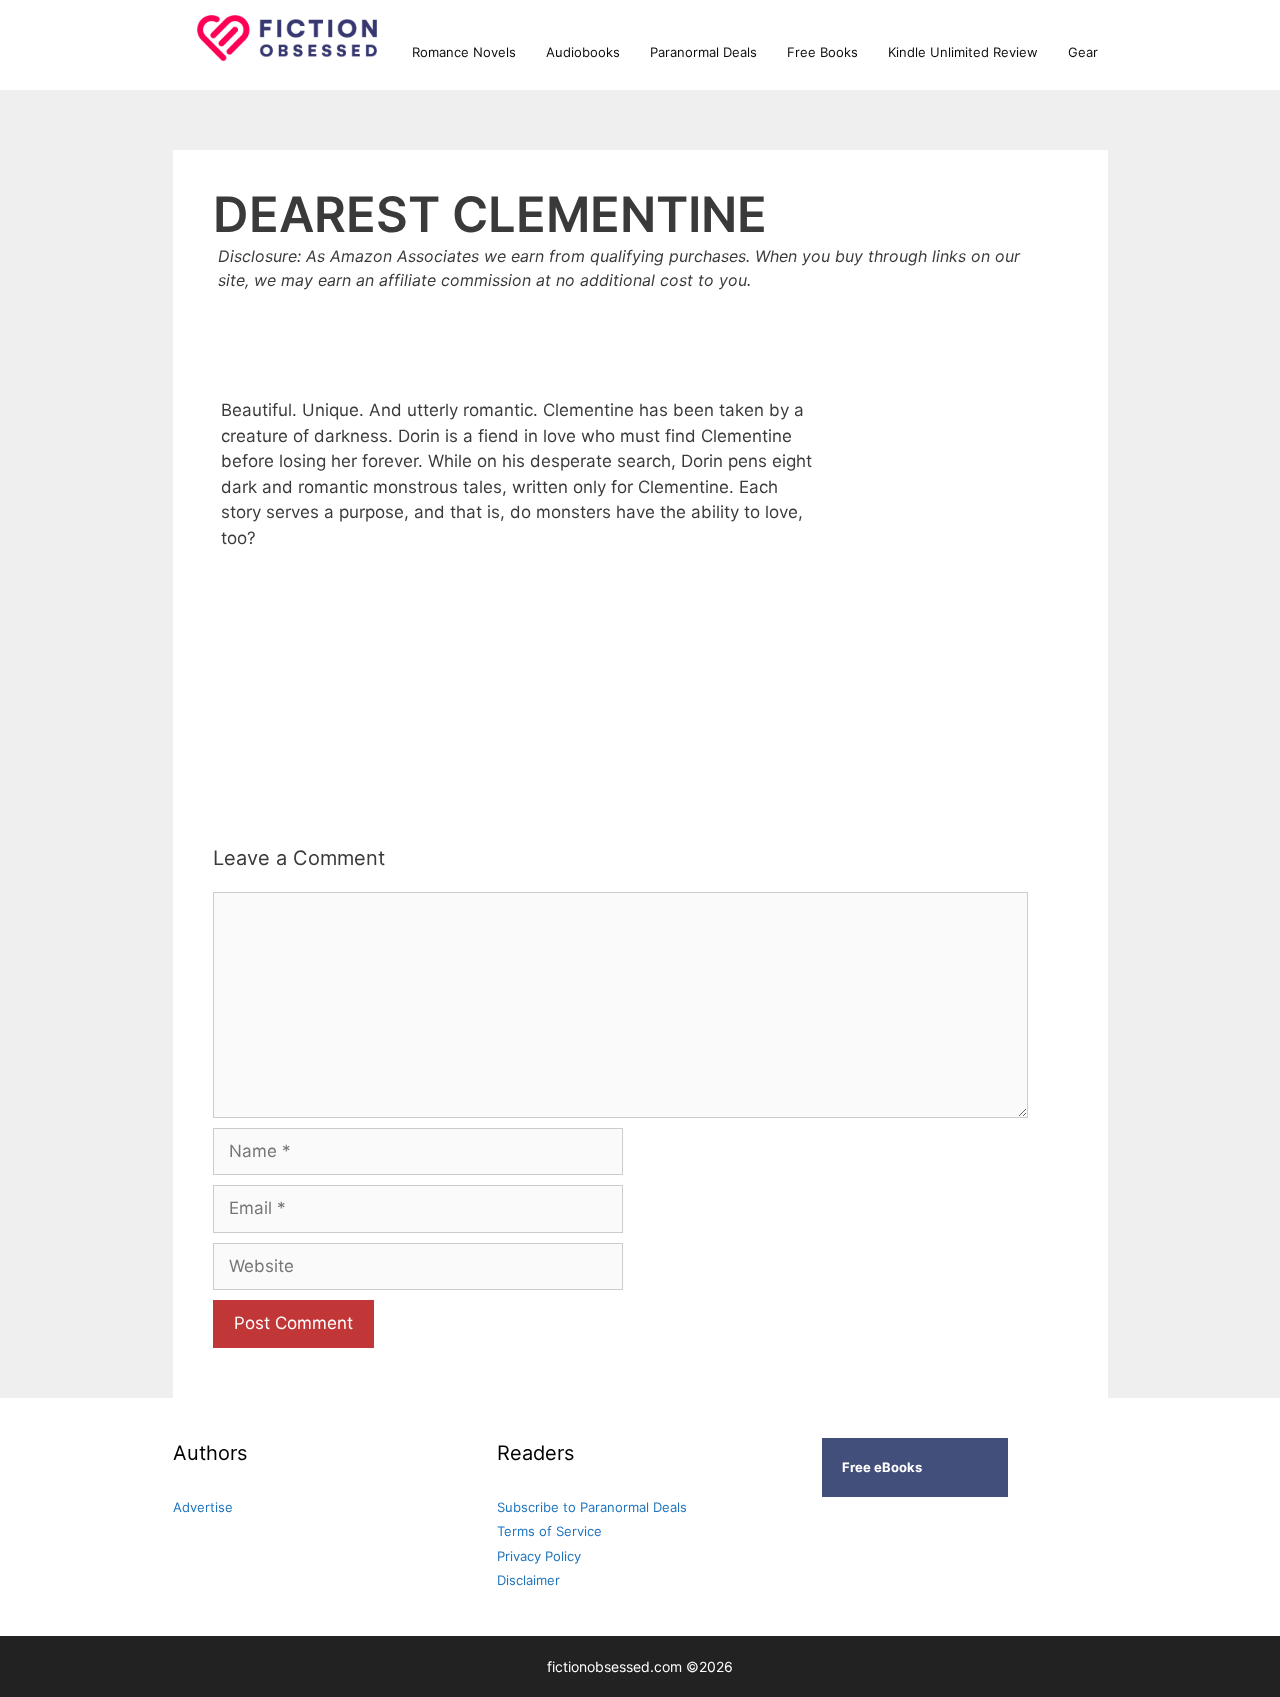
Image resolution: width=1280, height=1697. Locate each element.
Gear (1083, 52)
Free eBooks (882, 1467)
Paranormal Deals (703, 52)
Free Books (822, 52)
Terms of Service (549, 1531)
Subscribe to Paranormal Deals (592, 1507)
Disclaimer (528, 1580)
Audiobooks (583, 52)
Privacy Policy (539, 1556)
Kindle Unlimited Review (963, 52)
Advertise (203, 1507)
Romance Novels (464, 52)
